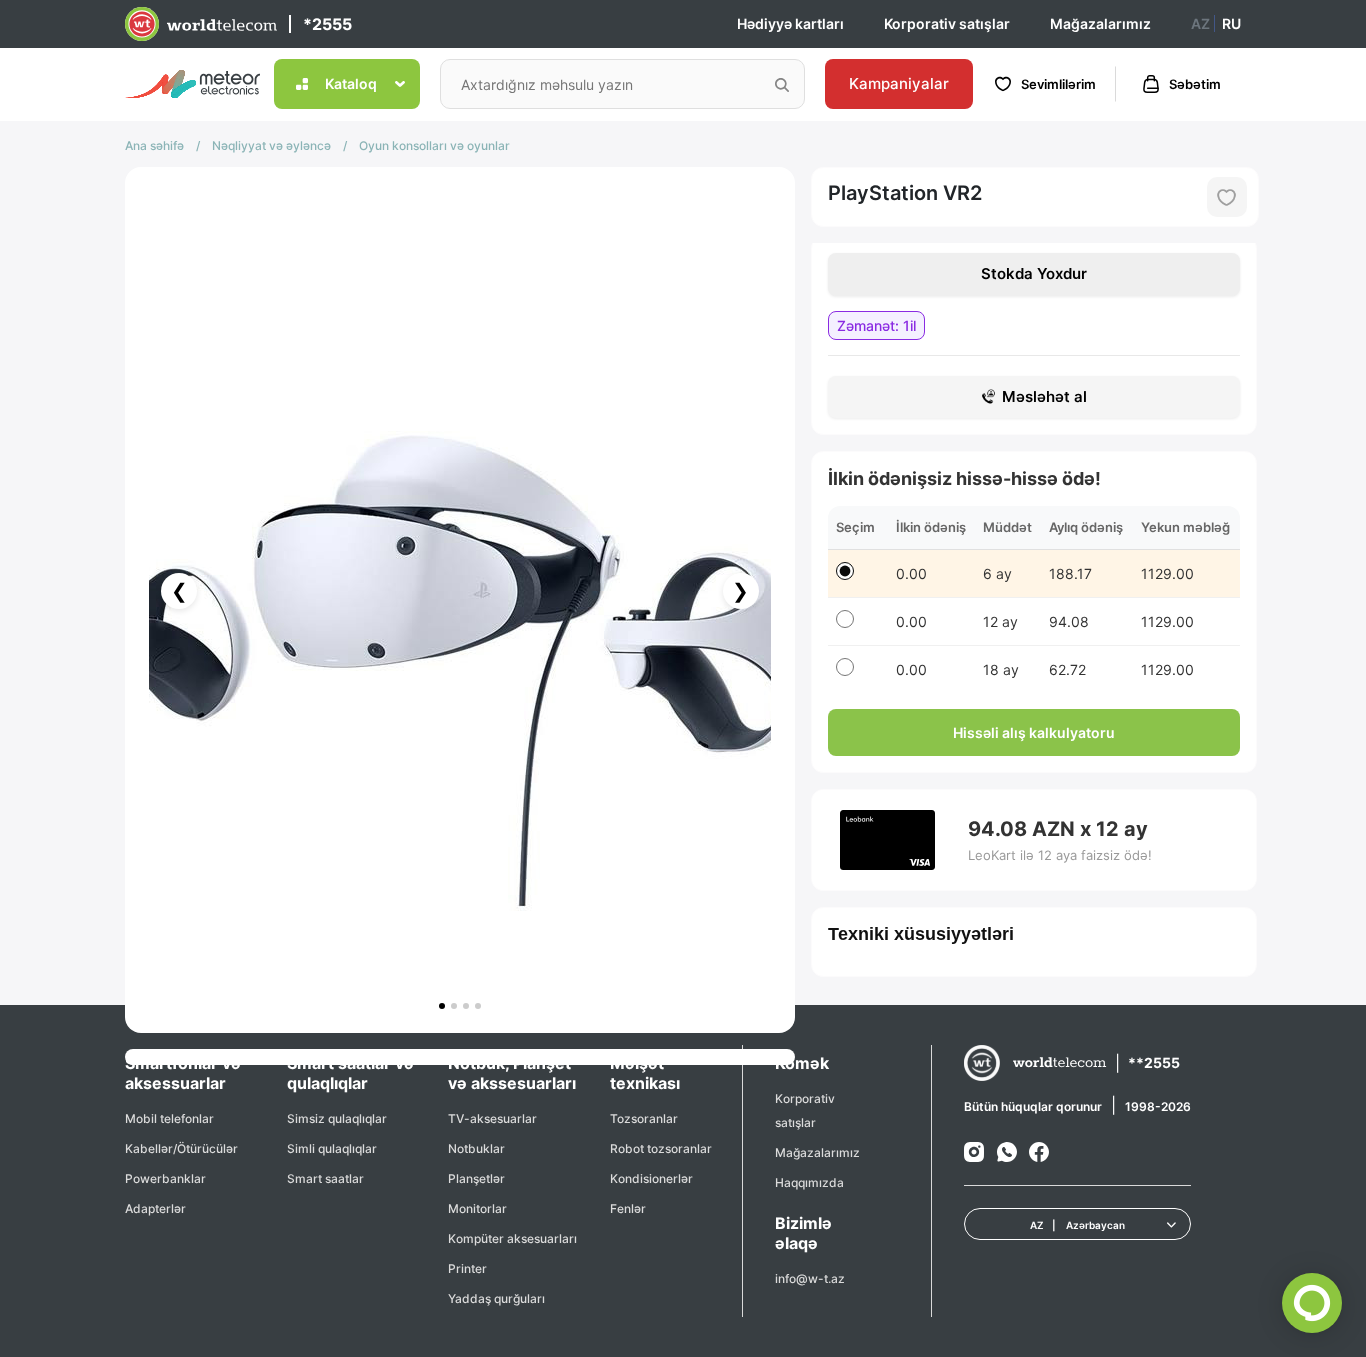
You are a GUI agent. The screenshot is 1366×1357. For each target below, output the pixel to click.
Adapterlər (155, 1208)
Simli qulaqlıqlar (332, 1148)
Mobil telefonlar (169, 1118)
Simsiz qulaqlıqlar (337, 1118)
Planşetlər (476, 1178)
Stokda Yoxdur (1034, 273)
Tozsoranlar (644, 1118)
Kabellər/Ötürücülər (181, 1148)
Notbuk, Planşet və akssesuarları (512, 1073)
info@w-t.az (810, 1278)
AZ (1200, 23)
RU (1231, 23)
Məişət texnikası (645, 1073)
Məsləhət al (1044, 396)
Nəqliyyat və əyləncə (271, 145)
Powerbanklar (165, 1178)
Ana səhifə (154, 145)
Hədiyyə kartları (790, 23)
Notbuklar (476, 1148)
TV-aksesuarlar (492, 1118)
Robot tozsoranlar (661, 1148)
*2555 (327, 24)
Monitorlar (477, 1208)
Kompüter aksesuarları (512, 1238)
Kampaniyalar (899, 83)
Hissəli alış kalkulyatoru (1034, 732)
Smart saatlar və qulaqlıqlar (350, 1073)
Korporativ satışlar (947, 23)
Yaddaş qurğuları (496, 1298)
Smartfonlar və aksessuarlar (183, 1073)
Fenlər (628, 1208)
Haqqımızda (809, 1182)
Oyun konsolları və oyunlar (434, 145)
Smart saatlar (325, 1178)
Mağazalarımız (1100, 23)
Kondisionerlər (651, 1178)
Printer (467, 1268)
